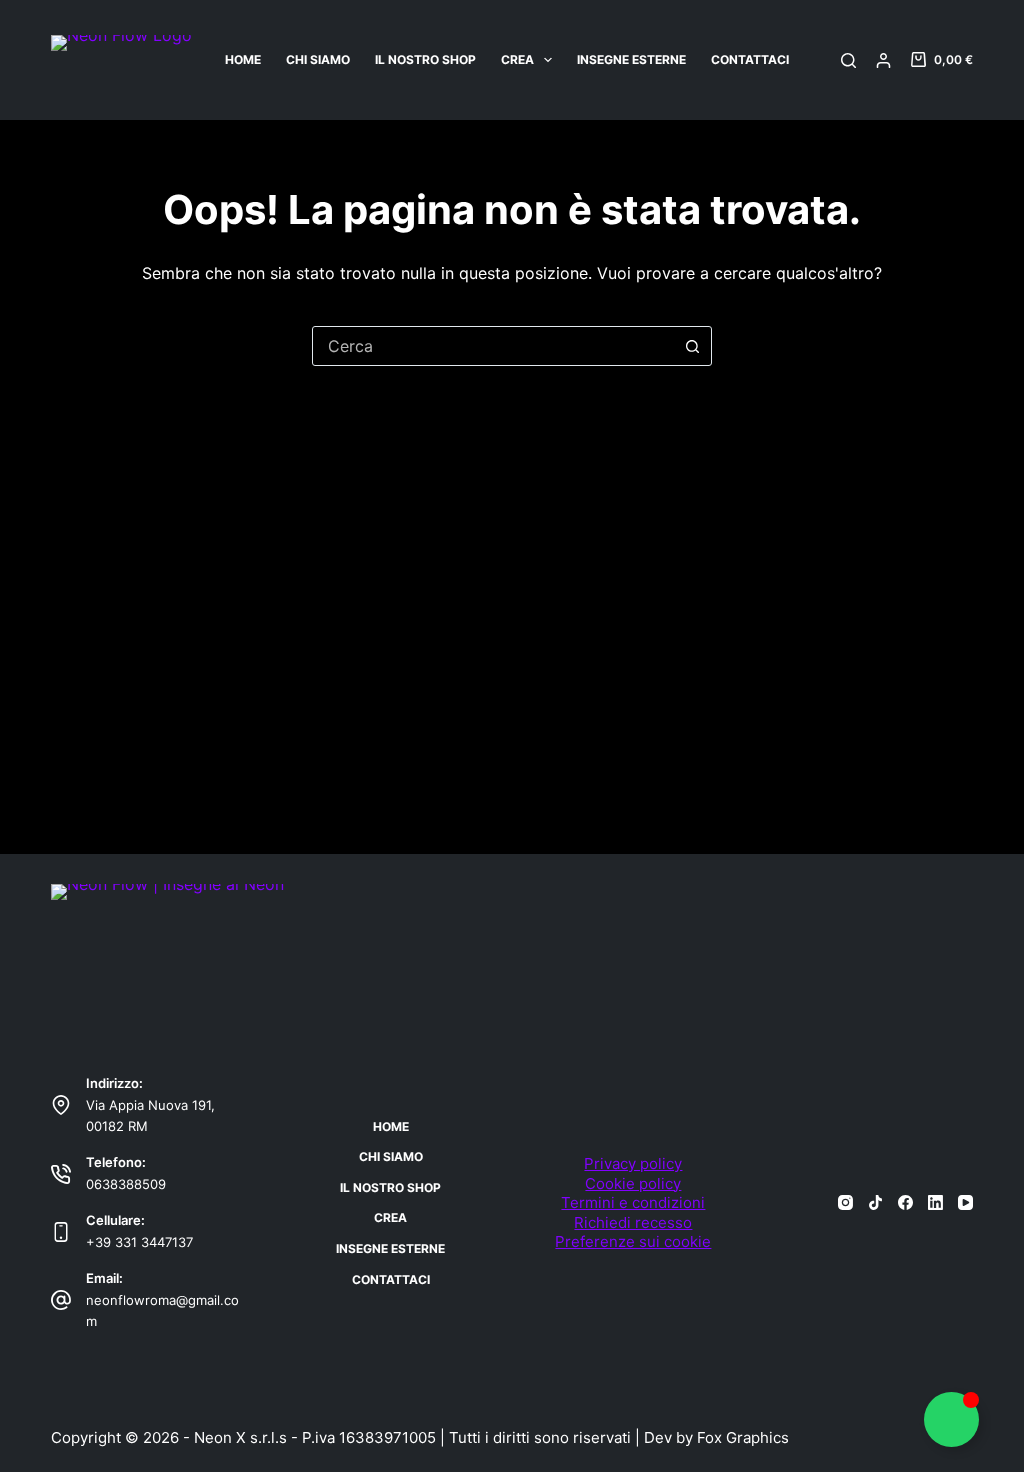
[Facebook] (905, 1202)
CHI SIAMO (318, 59)
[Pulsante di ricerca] (692, 346)
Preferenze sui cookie (633, 1241)
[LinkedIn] (935, 1202)
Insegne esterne (631, 59)
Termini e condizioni (633, 1202)
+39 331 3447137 (139, 1242)
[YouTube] (965, 1202)
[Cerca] (848, 60)
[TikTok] (875, 1202)
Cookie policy (633, 1183)
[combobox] (493, 346)
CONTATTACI (750, 59)
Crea (517, 59)
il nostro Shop (425, 59)
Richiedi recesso (633, 1222)
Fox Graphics (743, 1437)
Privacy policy (633, 1163)
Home (243, 59)
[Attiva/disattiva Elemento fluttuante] (951, 1419)
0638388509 (126, 1184)
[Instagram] (845, 1202)
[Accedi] (883, 60)
